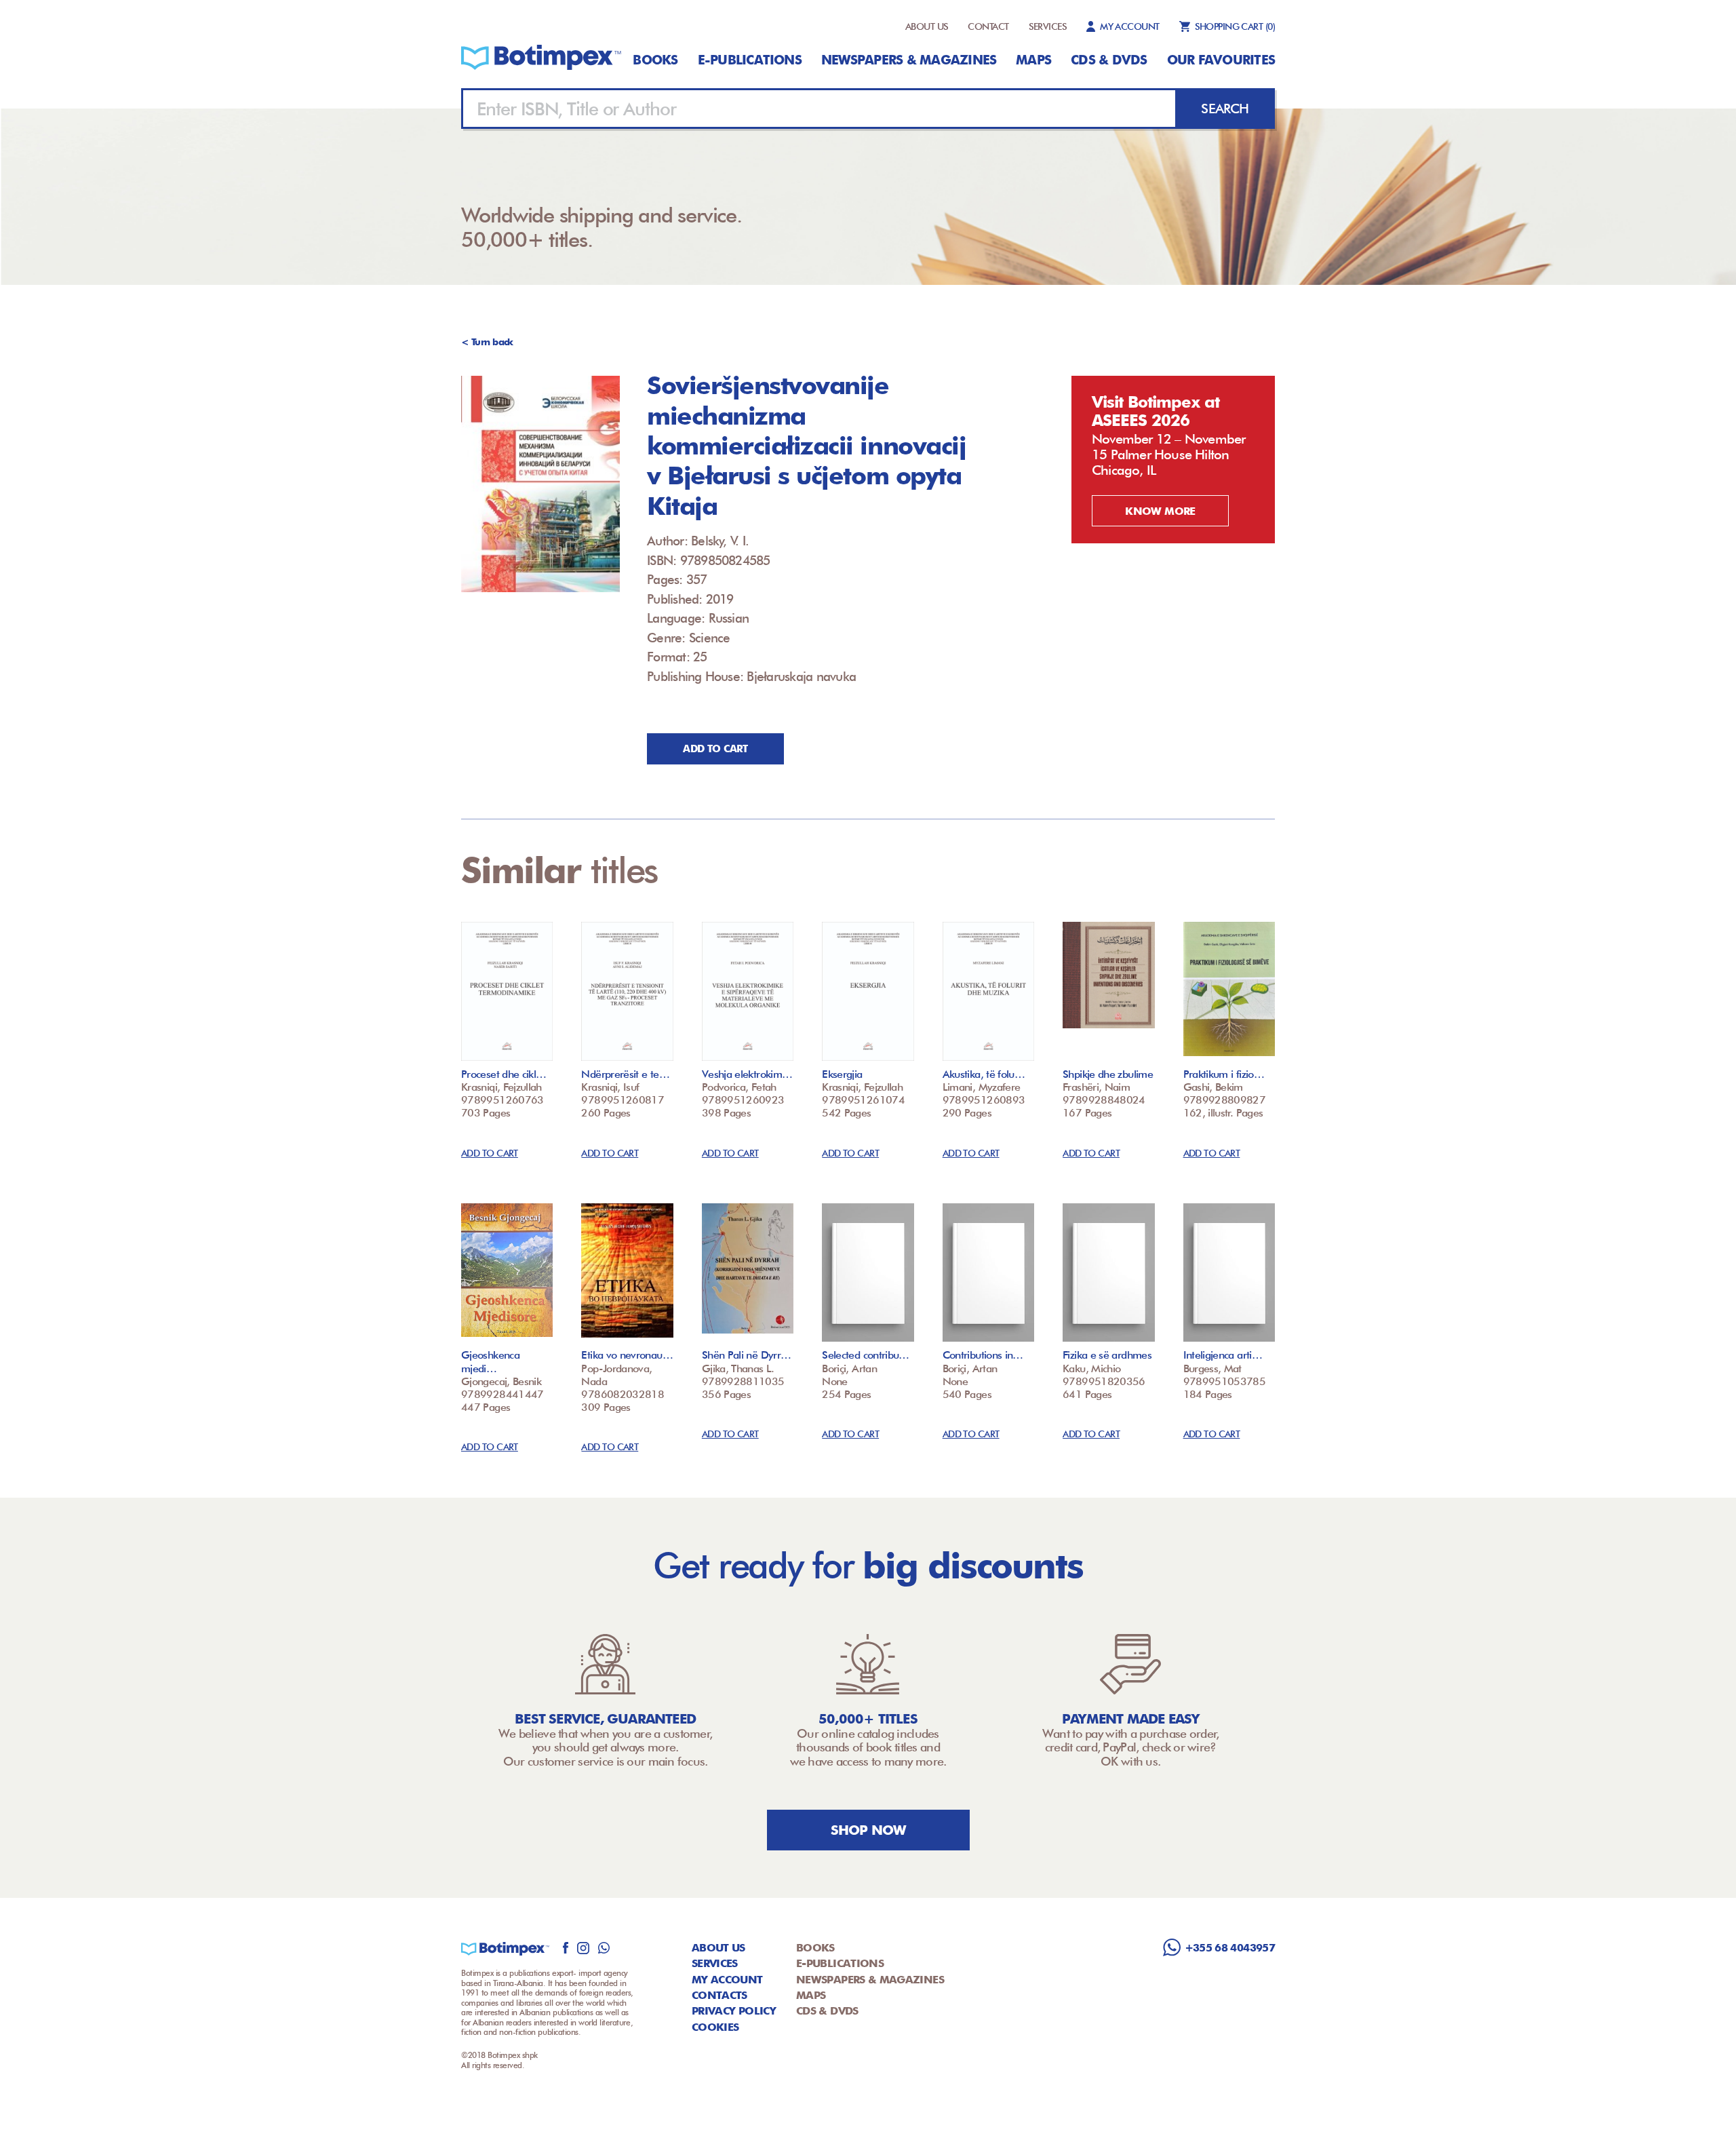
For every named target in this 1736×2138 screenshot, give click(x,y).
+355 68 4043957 (1230, 1948)
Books (655, 60)
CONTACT (988, 26)
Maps (1033, 60)
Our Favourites (1221, 60)
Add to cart (715, 749)
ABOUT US (927, 26)
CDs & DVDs (1109, 60)
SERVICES (1048, 26)
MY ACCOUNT (1129, 26)
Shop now (868, 1830)
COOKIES (715, 2027)
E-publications (750, 60)
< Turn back (487, 342)
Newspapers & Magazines (909, 60)
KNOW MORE (1160, 511)
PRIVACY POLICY (734, 2011)
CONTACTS (719, 1995)
